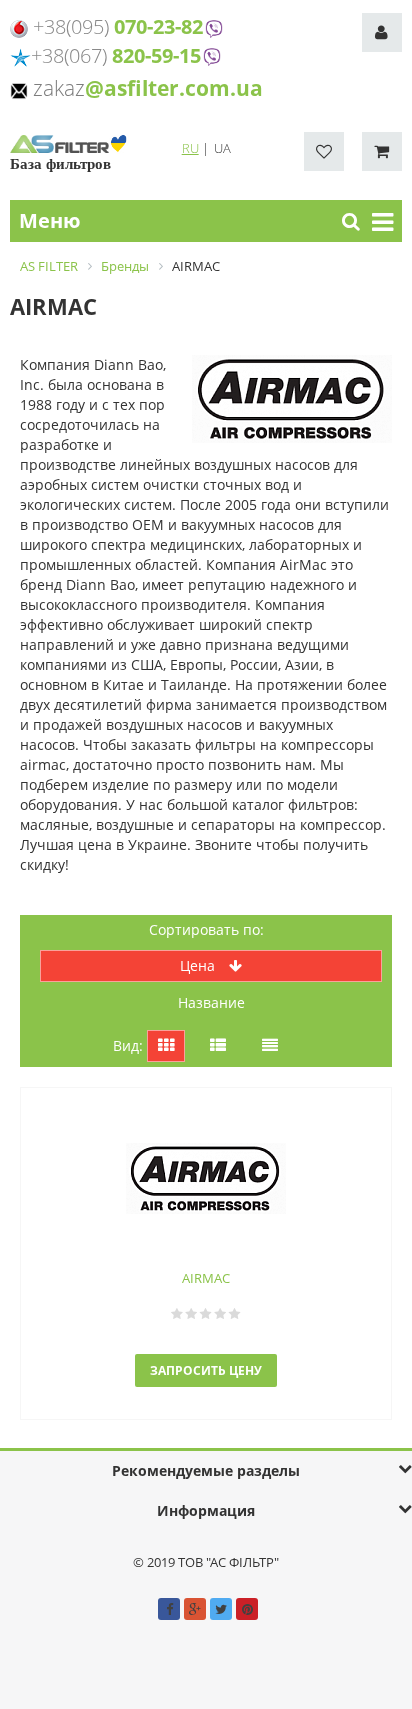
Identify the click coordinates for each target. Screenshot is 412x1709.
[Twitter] (221, 1609)
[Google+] (195, 1609)
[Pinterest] (247, 1609)
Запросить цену (206, 1370)
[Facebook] (169, 1609)
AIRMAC (206, 1278)
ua (222, 148)
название (211, 1002)
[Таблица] (270, 1046)
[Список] (218, 1046)
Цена (199, 965)
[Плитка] (166, 1046)
